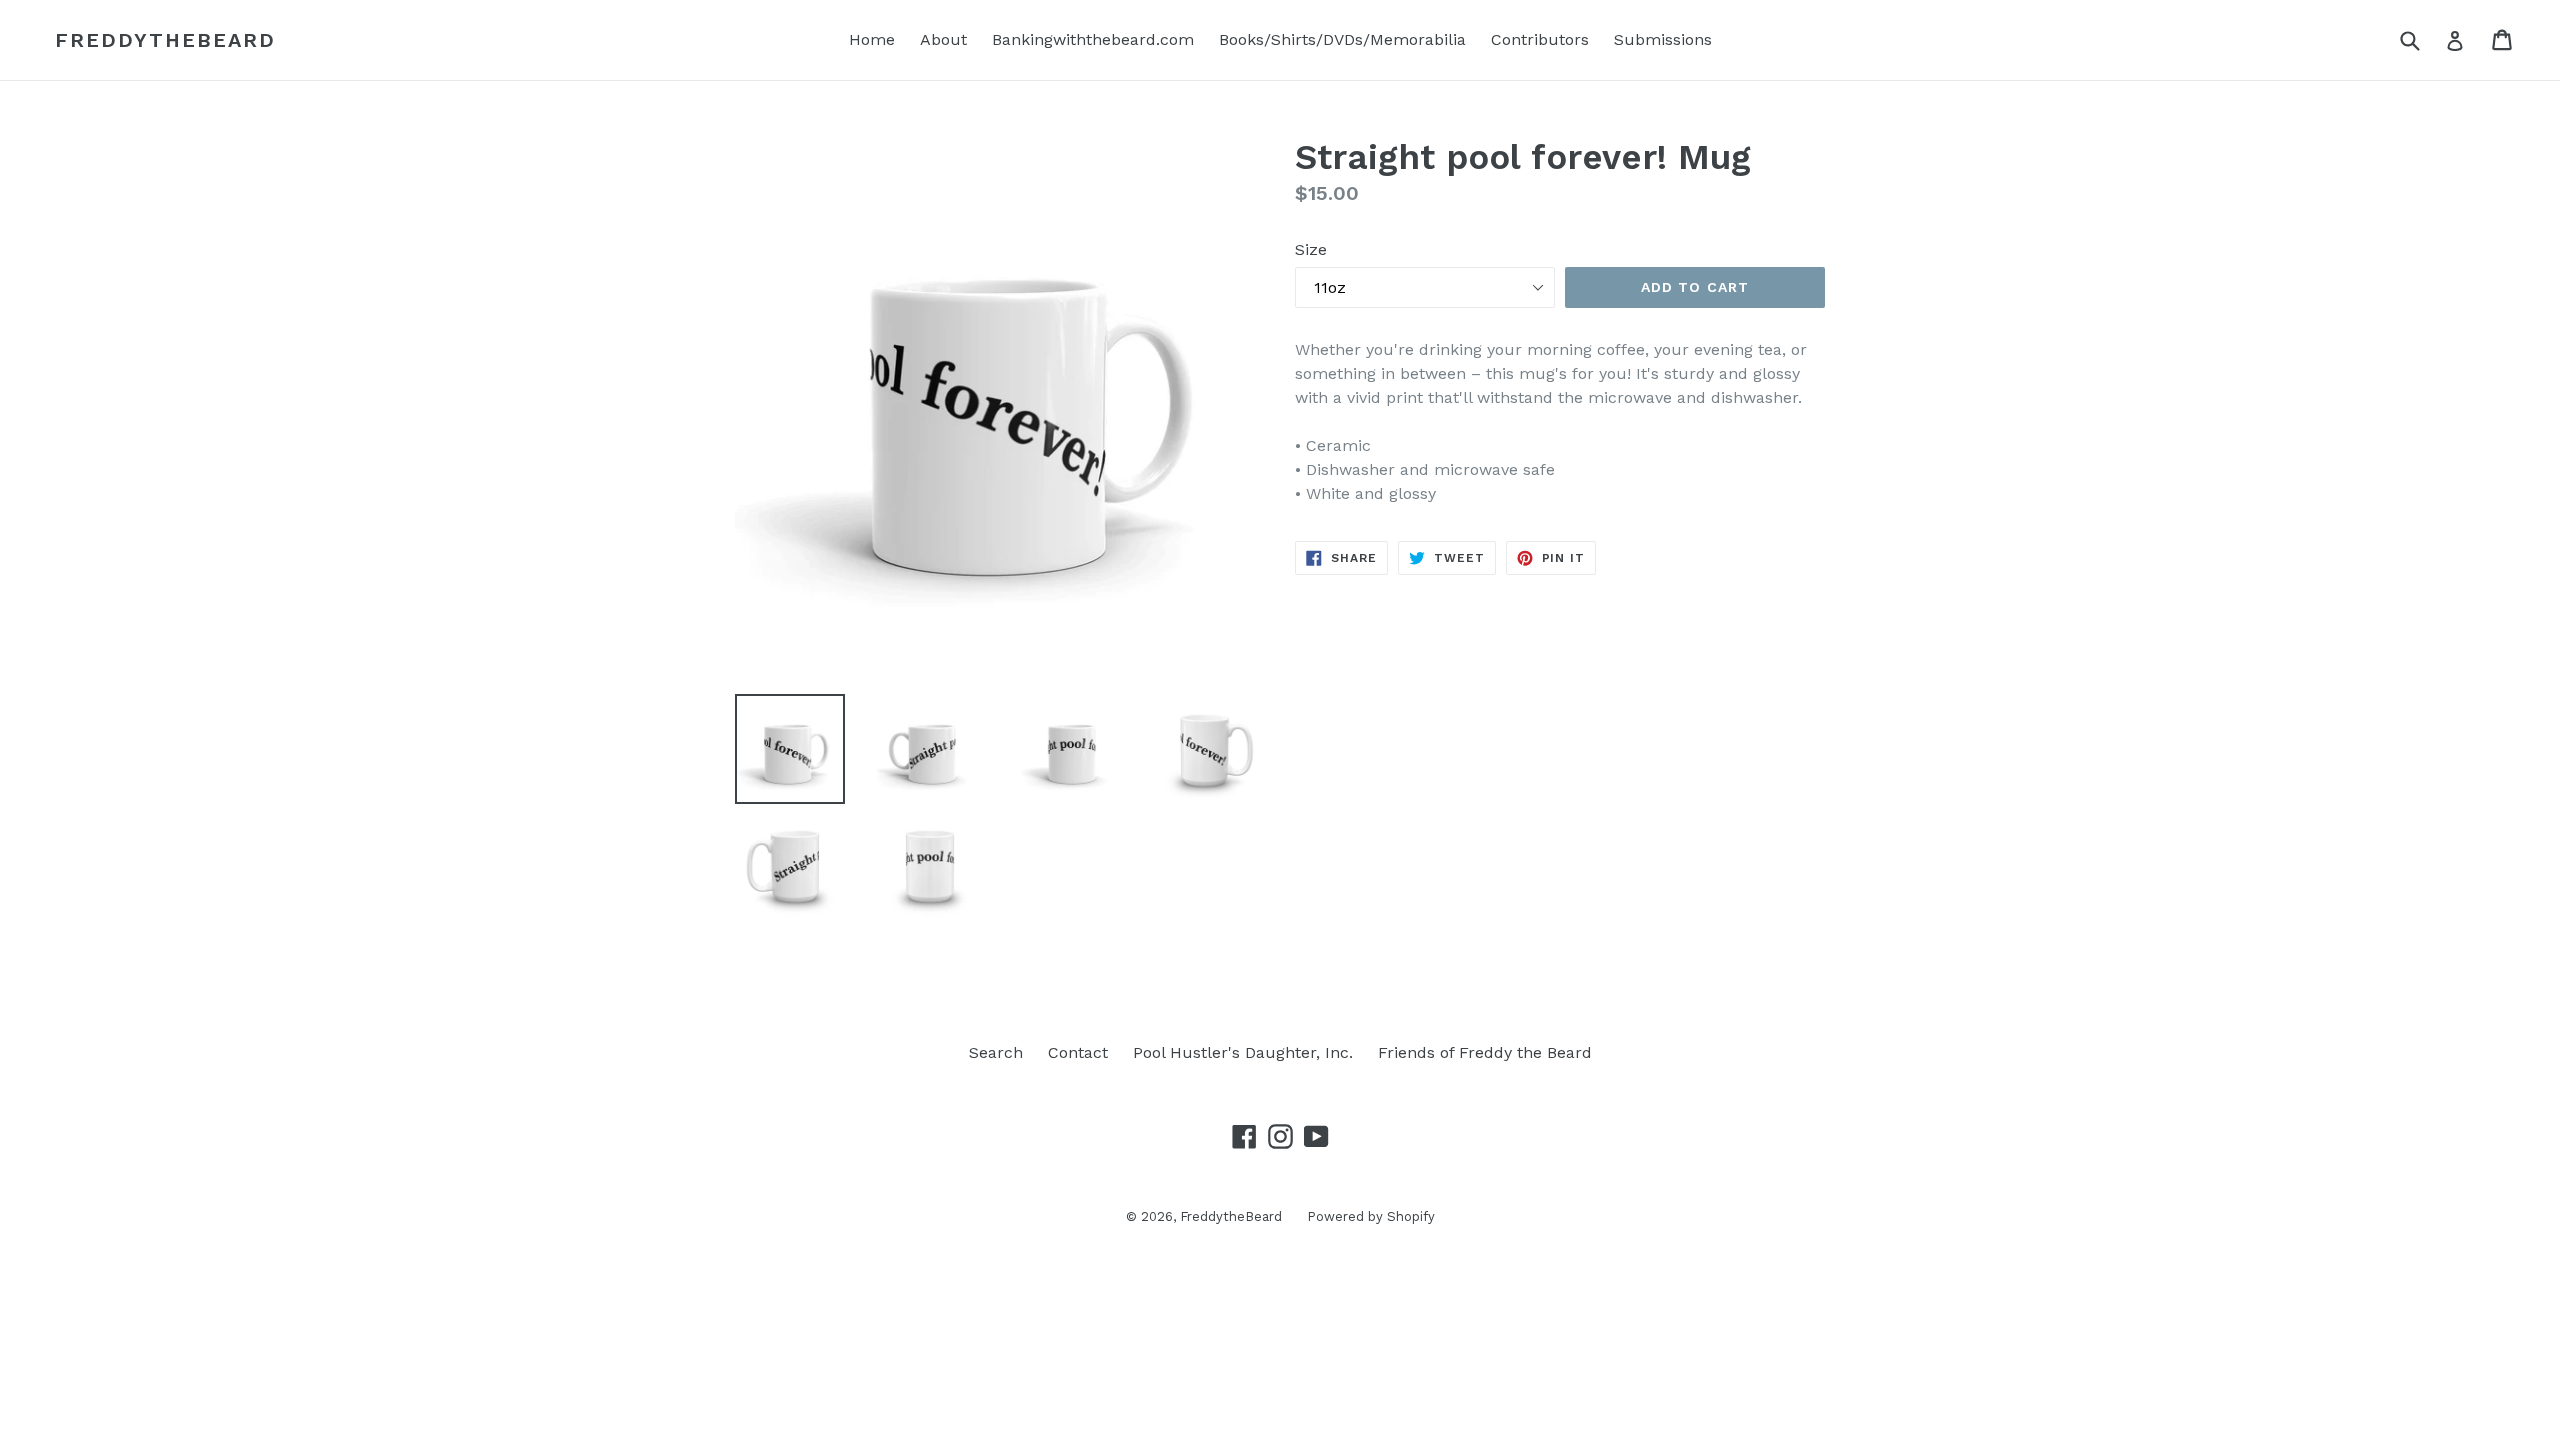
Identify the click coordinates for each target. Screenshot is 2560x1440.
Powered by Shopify (1371, 1216)
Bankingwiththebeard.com (1093, 39)
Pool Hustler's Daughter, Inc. (1243, 1052)
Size (1311, 249)
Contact (1078, 1052)
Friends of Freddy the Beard (1485, 1052)
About (943, 39)
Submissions (1663, 39)
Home (872, 39)
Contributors (1540, 39)
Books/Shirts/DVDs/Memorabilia (1342, 39)
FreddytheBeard (165, 40)
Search (996, 1052)
